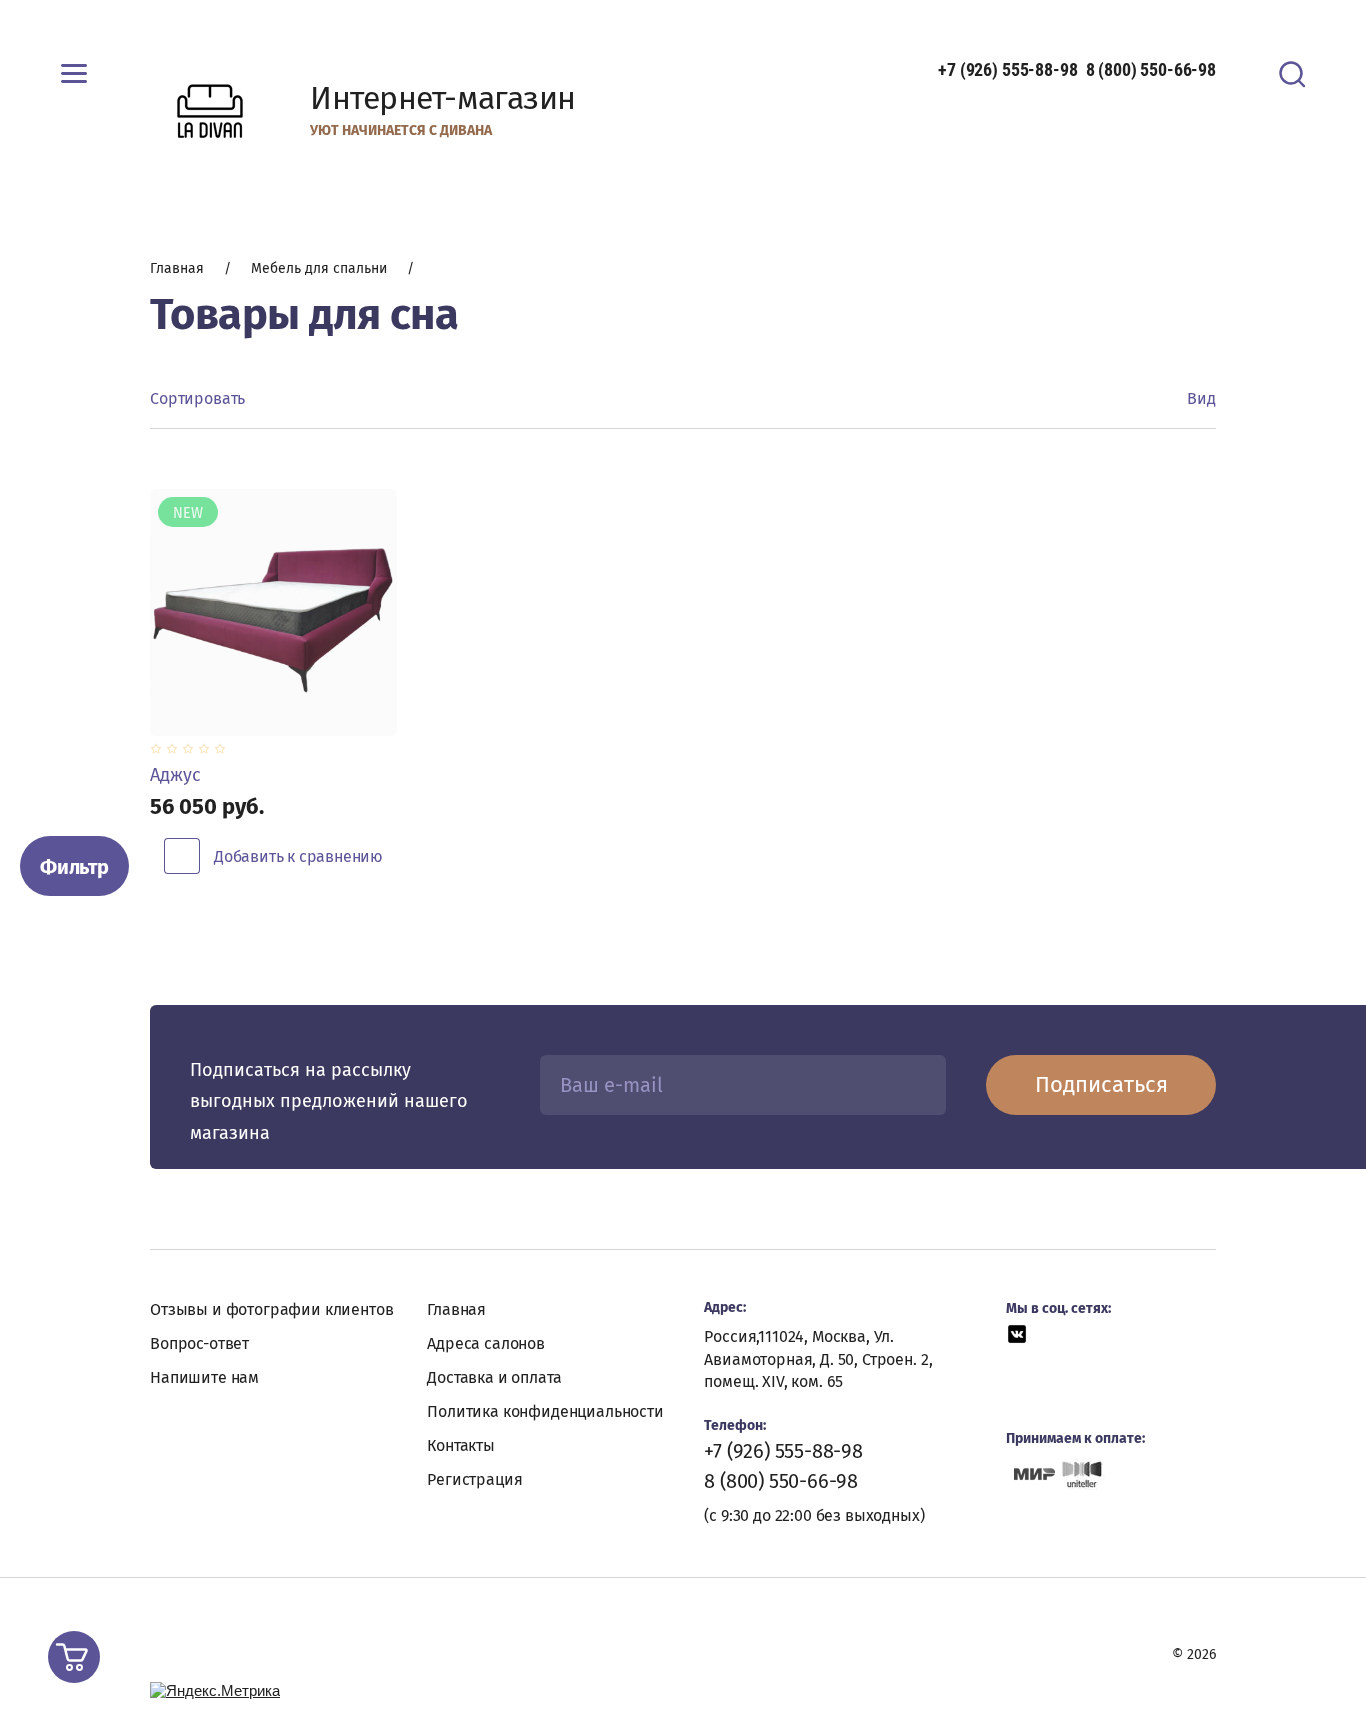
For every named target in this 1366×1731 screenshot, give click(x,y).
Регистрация (474, 1479)
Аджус (175, 775)
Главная (456, 1309)
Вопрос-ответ (199, 1343)
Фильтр (74, 867)
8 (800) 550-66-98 (1151, 69)
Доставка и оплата (494, 1377)
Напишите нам (204, 1377)
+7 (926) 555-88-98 (1007, 69)
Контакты (461, 1445)
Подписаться (1101, 1084)
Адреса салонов (486, 1343)
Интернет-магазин (443, 98)
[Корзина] (74, 1657)
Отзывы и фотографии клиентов (272, 1309)
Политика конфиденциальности (545, 1411)
